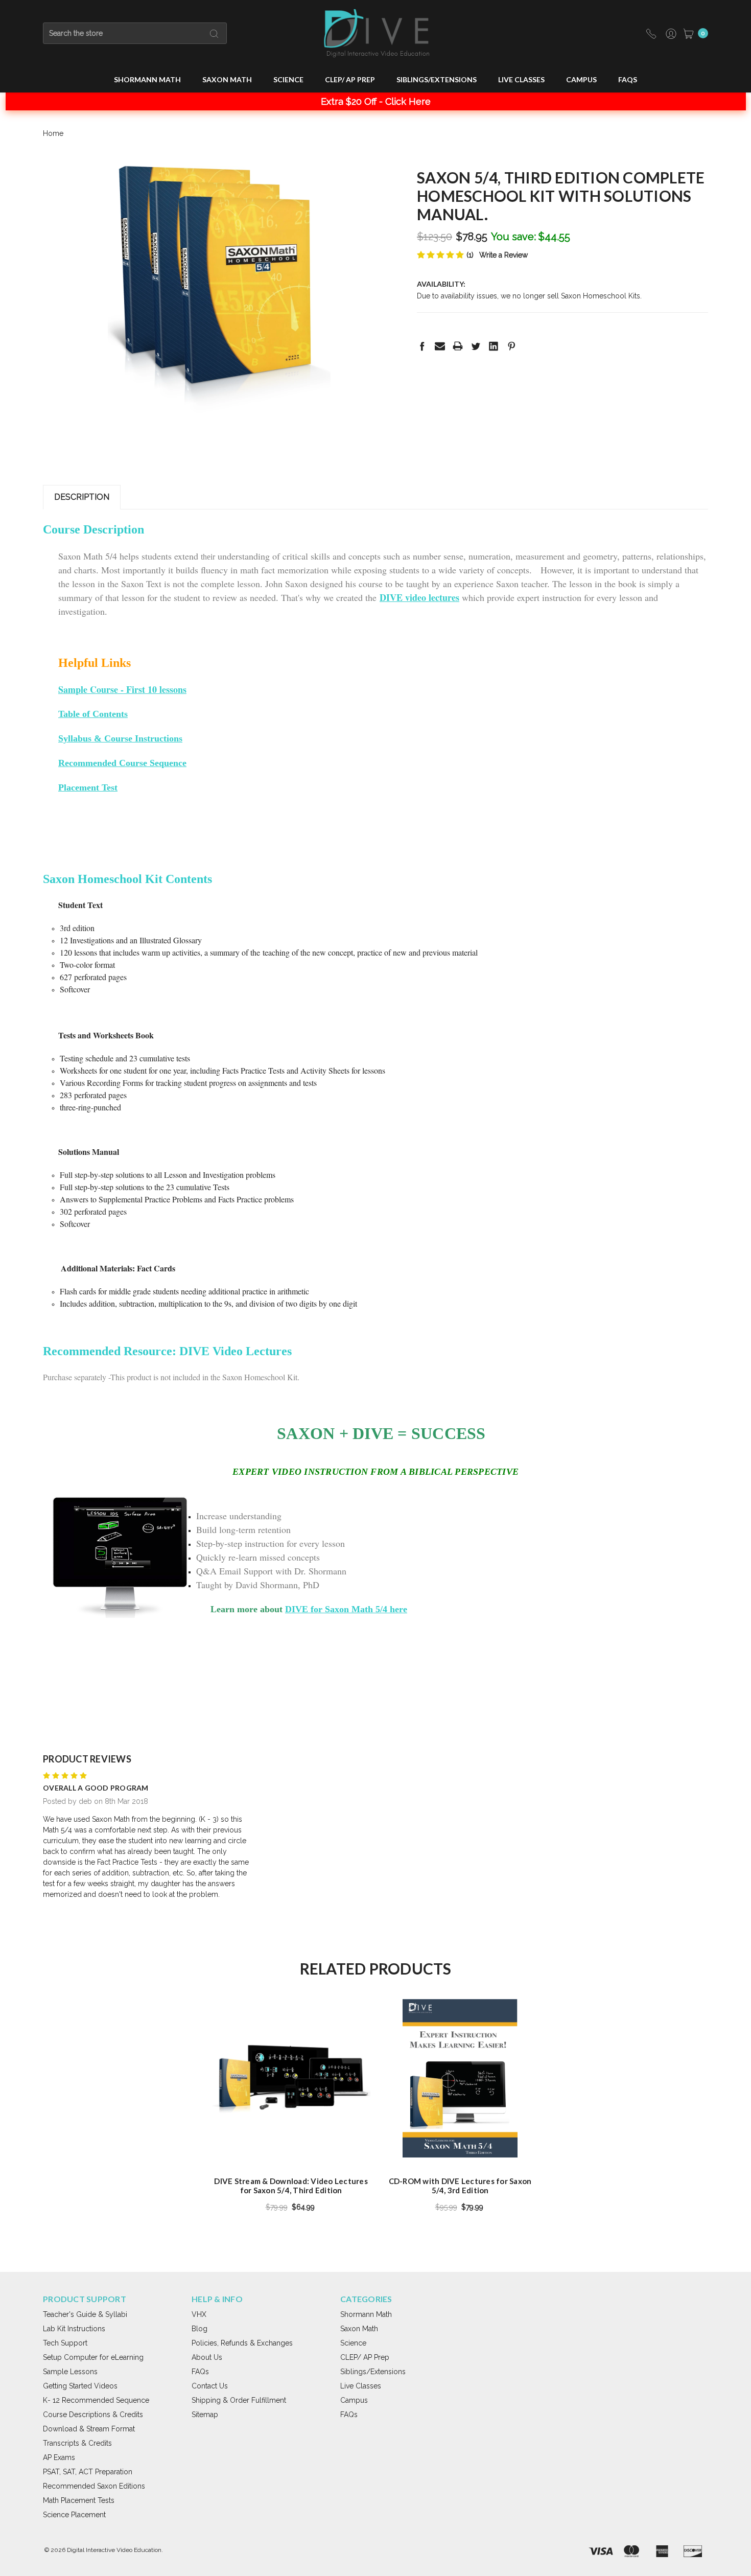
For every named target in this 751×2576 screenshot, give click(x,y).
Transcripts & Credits (77, 2443)
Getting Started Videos (80, 2386)
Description (82, 497)
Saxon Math (227, 79)
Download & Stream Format (89, 2429)
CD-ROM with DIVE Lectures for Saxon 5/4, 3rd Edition (460, 2186)
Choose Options (291, 2140)
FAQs (628, 79)
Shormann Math (147, 79)
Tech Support (65, 2343)
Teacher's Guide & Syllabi (85, 2314)
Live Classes (521, 79)
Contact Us (210, 2386)
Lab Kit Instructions (74, 2329)
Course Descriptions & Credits (93, 2415)
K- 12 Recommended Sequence (96, 2400)
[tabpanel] (291, 2109)
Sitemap (205, 2415)
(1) (470, 255)
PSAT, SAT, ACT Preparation (88, 2472)
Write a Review (503, 255)
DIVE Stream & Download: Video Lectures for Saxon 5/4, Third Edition (291, 2186)
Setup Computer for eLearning (93, 2357)
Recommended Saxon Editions (94, 2486)
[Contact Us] (652, 33)
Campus (581, 79)
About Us (207, 2357)
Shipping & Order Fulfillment (239, 2400)
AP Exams (59, 2457)
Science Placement (74, 2515)
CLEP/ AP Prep (350, 79)
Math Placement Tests (79, 2500)
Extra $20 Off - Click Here (376, 101)
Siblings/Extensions (437, 79)
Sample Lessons (70, 2372)
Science (288, 79)
